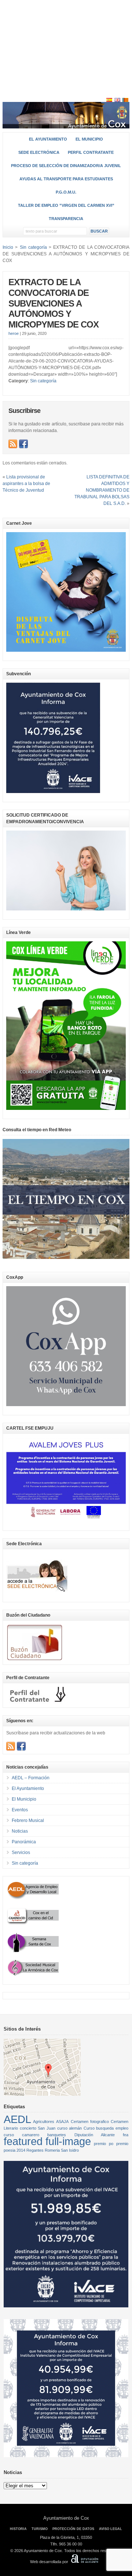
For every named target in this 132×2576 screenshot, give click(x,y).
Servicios (21, 1853)
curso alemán (70, 2128)
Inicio (8, 247)
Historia (18, 2529)
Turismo (40, 2529)
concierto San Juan (38, 2128)
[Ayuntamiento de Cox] (66, 125)
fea (126, 2135)
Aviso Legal (111, 2529)
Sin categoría (43, 381)
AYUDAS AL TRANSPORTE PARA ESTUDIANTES (66, 179)
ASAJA (62, 2122)
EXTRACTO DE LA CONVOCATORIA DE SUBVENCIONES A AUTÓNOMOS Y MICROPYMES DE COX (54, 303)
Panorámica (24, 1842)
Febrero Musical (28, 1820)
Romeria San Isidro (62, 2150)
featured (23, 2141)
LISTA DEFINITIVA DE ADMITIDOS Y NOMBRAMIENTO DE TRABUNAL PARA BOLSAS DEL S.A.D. (102, 490)
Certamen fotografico (90, 2122)
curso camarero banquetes (35, 2135)
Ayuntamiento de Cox (66, 2518)
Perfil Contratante (91, 152)
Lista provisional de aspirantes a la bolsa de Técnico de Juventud (26, 484)
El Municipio (89, 139)
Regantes (35, 2150)
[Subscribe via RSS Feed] (13, 444)
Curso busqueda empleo (106, 2128)
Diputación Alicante (95, 2135)
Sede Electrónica (39, 152)
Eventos (20, 1810)
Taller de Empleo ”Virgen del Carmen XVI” (66, 205)
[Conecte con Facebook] (23, 444)
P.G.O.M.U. (66, 192)
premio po (104, 2144)
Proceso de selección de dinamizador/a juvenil (66, 166)
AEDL (17, 2119)
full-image (68, 2141)
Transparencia (66, 219)
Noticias (20, 1831)
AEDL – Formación (31, 1778)
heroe (14, 333)
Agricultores (44, 2122)
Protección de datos (73, 2529)
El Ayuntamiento (48, 139)
